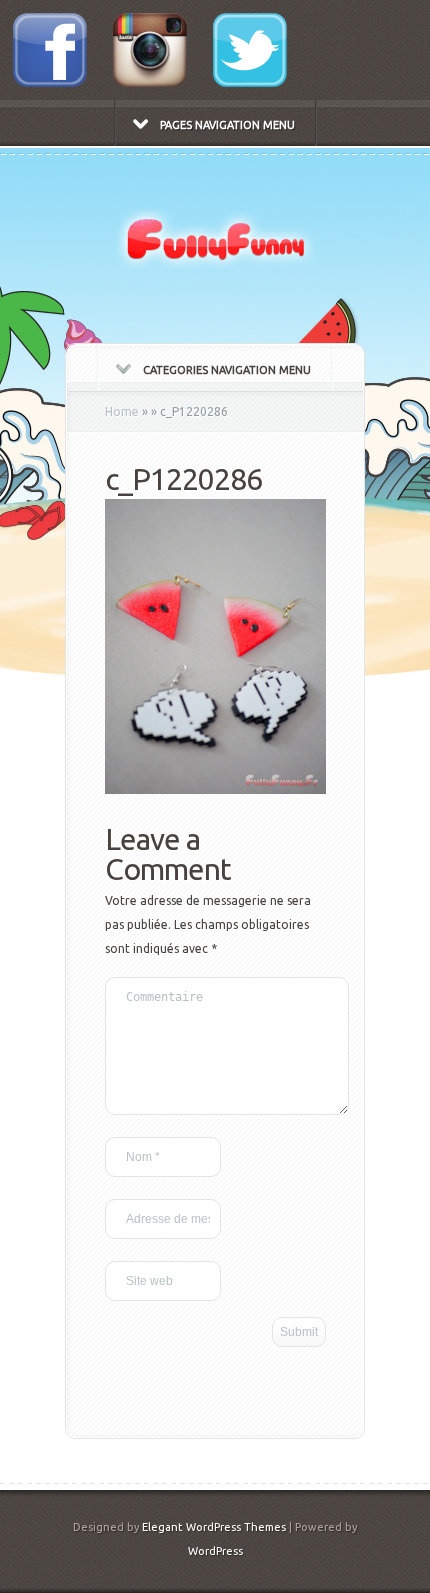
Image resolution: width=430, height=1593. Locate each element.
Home (122, 411)
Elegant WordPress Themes (214, 1527)
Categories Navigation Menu (227, 370)
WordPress (215, 1551)
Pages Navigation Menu (227, 125)
